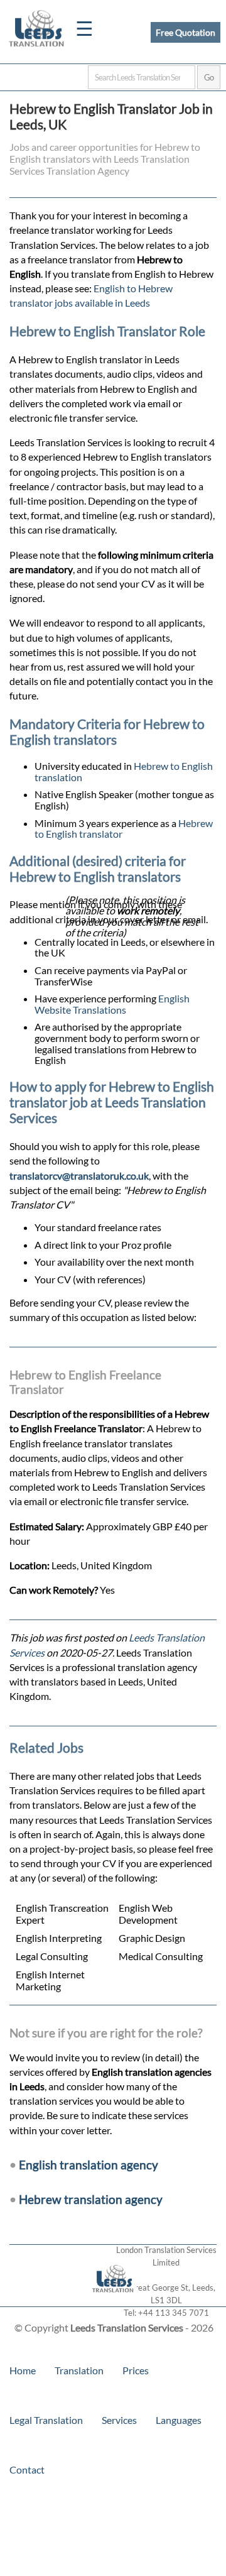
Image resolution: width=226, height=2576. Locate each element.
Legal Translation (46, 2420)
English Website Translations (112, 1004)
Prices (136, 2370)
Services (119, 2420)
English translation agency (89, 2165)
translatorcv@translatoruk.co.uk (79, 1176)
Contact (27, 2469)
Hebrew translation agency (91, 2199)
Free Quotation (186, 32)
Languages (179, 2420)
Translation (79, 2370)
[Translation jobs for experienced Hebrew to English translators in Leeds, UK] (113, 2300)
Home (23, 2370)
